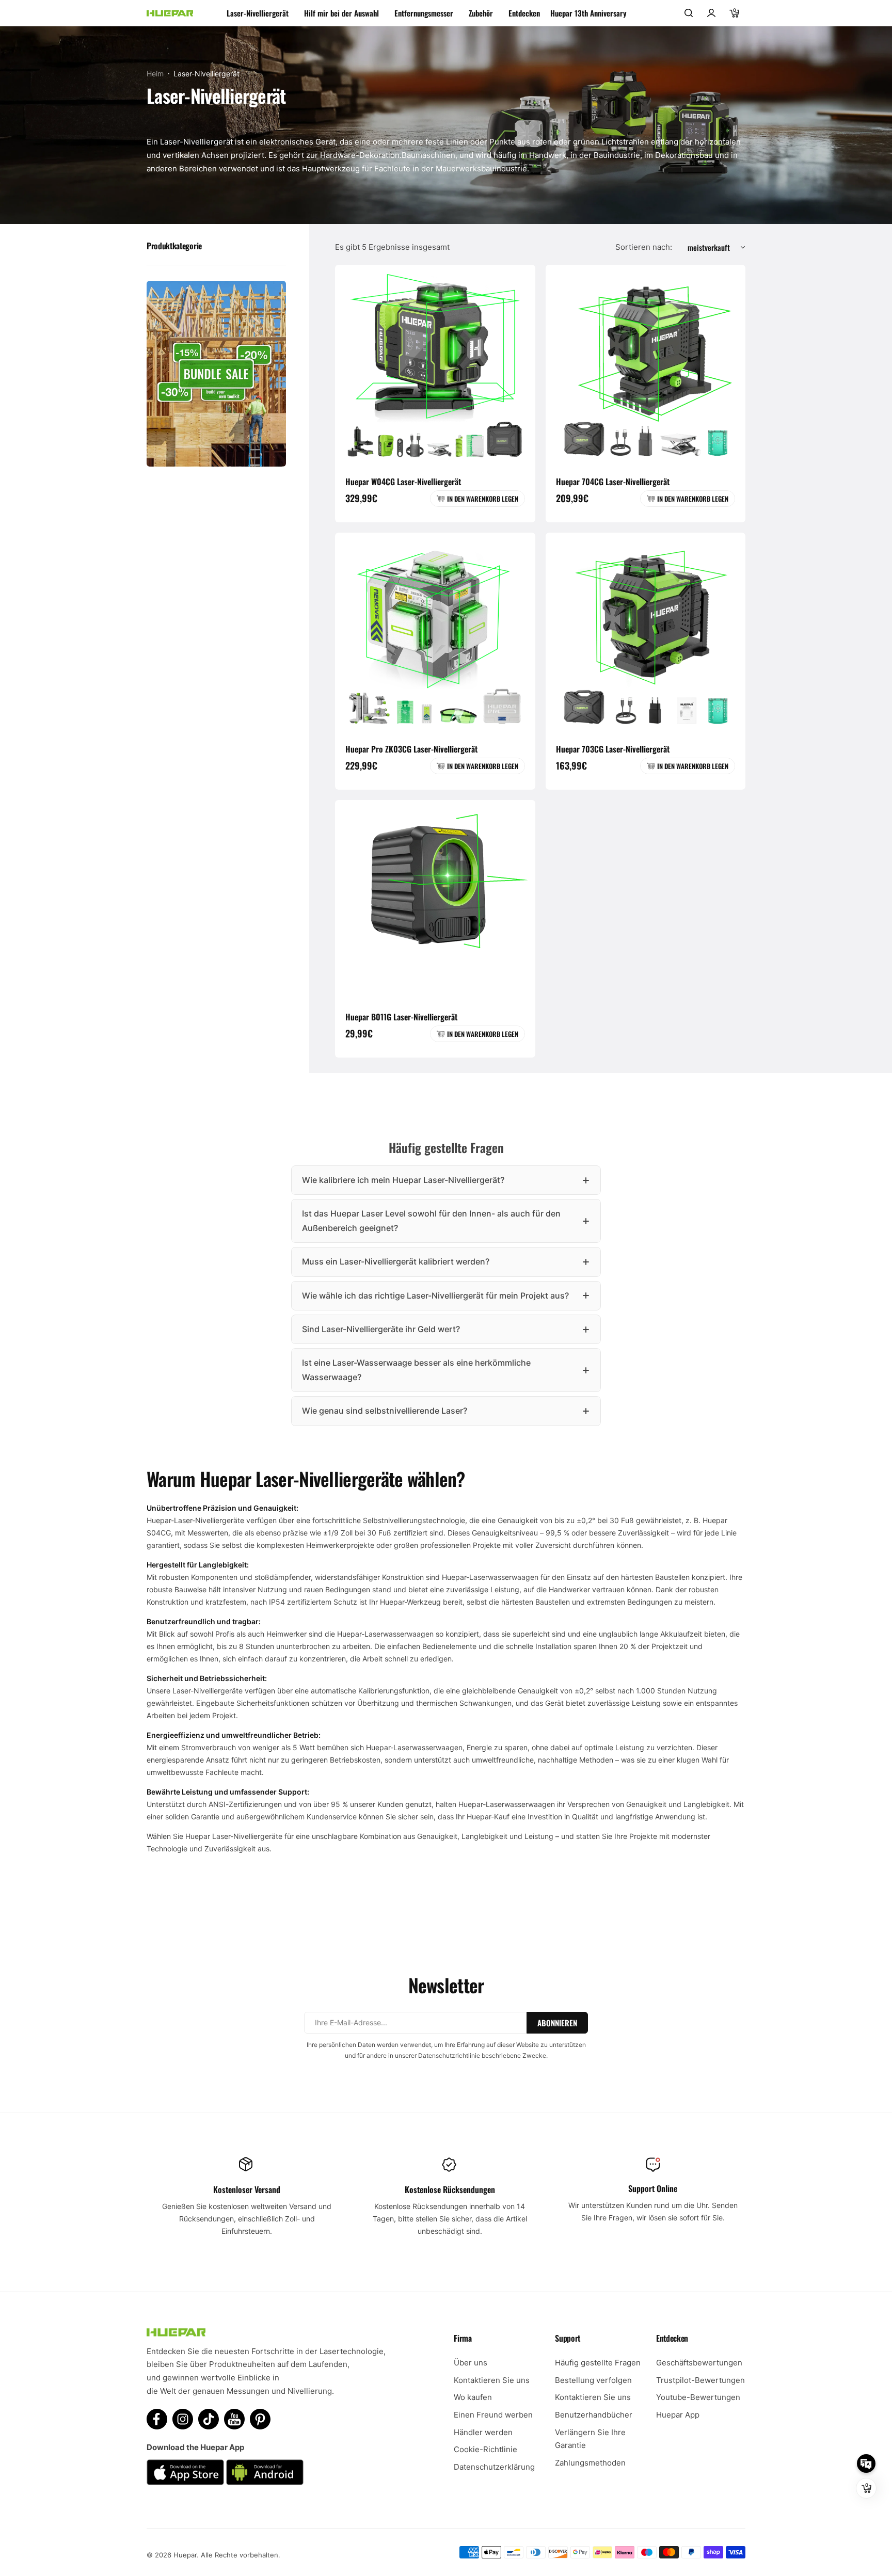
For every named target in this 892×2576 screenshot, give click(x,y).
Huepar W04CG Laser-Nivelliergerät (403, 482)
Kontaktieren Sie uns (492, 2380)
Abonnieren (557, 2023)
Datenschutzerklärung (494, 2467)
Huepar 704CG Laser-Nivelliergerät (613, 482)
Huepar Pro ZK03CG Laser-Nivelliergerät (411, 749)
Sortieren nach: (644, 247)
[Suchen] (689, 13)
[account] (711, 13)
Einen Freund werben (493, 2415)
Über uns (471, 2363)
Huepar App (678, 2415)
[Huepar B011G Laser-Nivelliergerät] (435, 900)
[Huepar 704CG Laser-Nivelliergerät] (646, 365)
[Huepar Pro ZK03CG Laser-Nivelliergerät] (435, 633)
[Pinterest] (260, 2419)
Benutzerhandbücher (594, 2415)
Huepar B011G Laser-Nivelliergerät (401, 1017)
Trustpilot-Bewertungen (700, 2380)
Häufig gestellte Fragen (598, 2363)
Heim (155, 74)
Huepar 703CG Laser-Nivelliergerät (613, 749)
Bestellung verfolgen (593, 2380)
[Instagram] (183, 2419)
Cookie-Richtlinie (485, 2449)
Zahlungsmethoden (590, 2463)
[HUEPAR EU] (170, 13)
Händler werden (483, 2432)
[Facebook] (157, 2419)
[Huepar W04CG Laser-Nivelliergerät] (435, 365)
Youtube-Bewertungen (698, 2397)
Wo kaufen (473, 2397)
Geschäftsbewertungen (699, 2363)
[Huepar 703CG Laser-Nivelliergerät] (646, 633)
